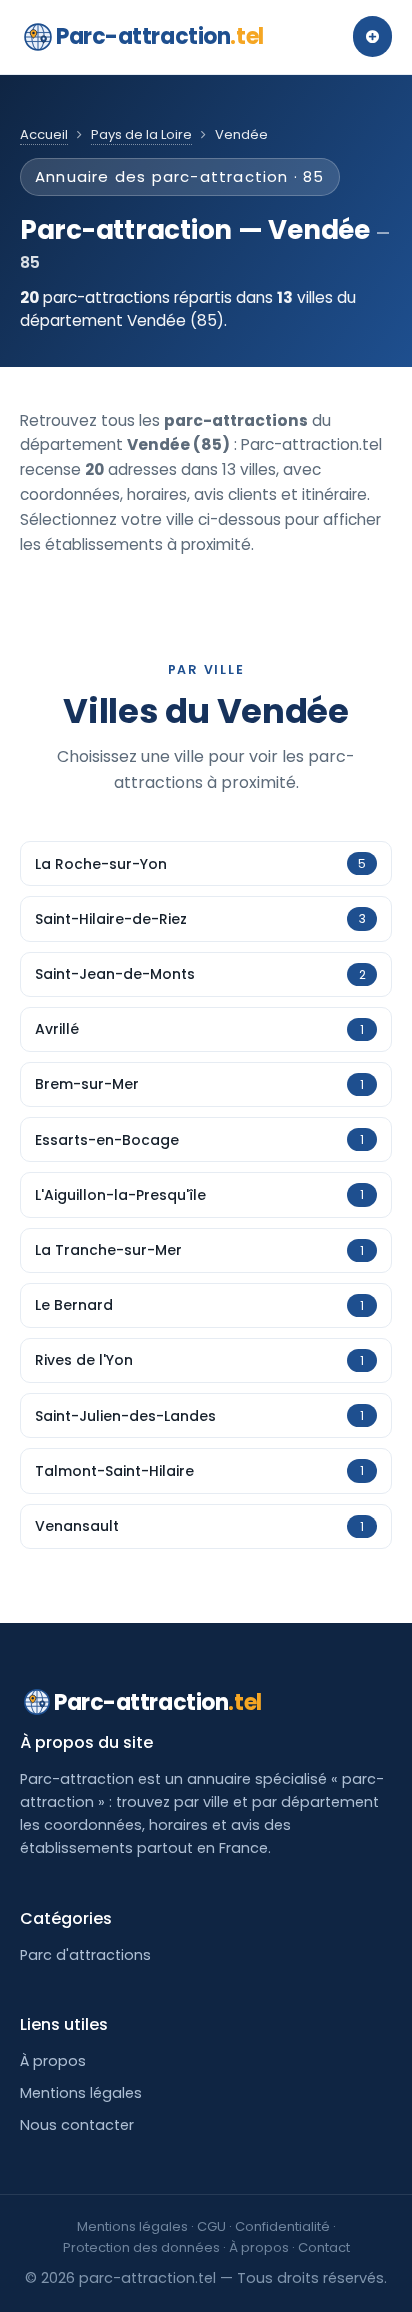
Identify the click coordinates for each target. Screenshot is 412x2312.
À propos (53, 2061)
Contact (324, 2247)
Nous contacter (77, 2125)
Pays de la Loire (141, 134)
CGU (211, 2226)
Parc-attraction (160, 36)
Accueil (44, 134)
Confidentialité (282, 2226)
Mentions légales (81, 2093)
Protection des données (141, 2247)
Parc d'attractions (85, 1955)
